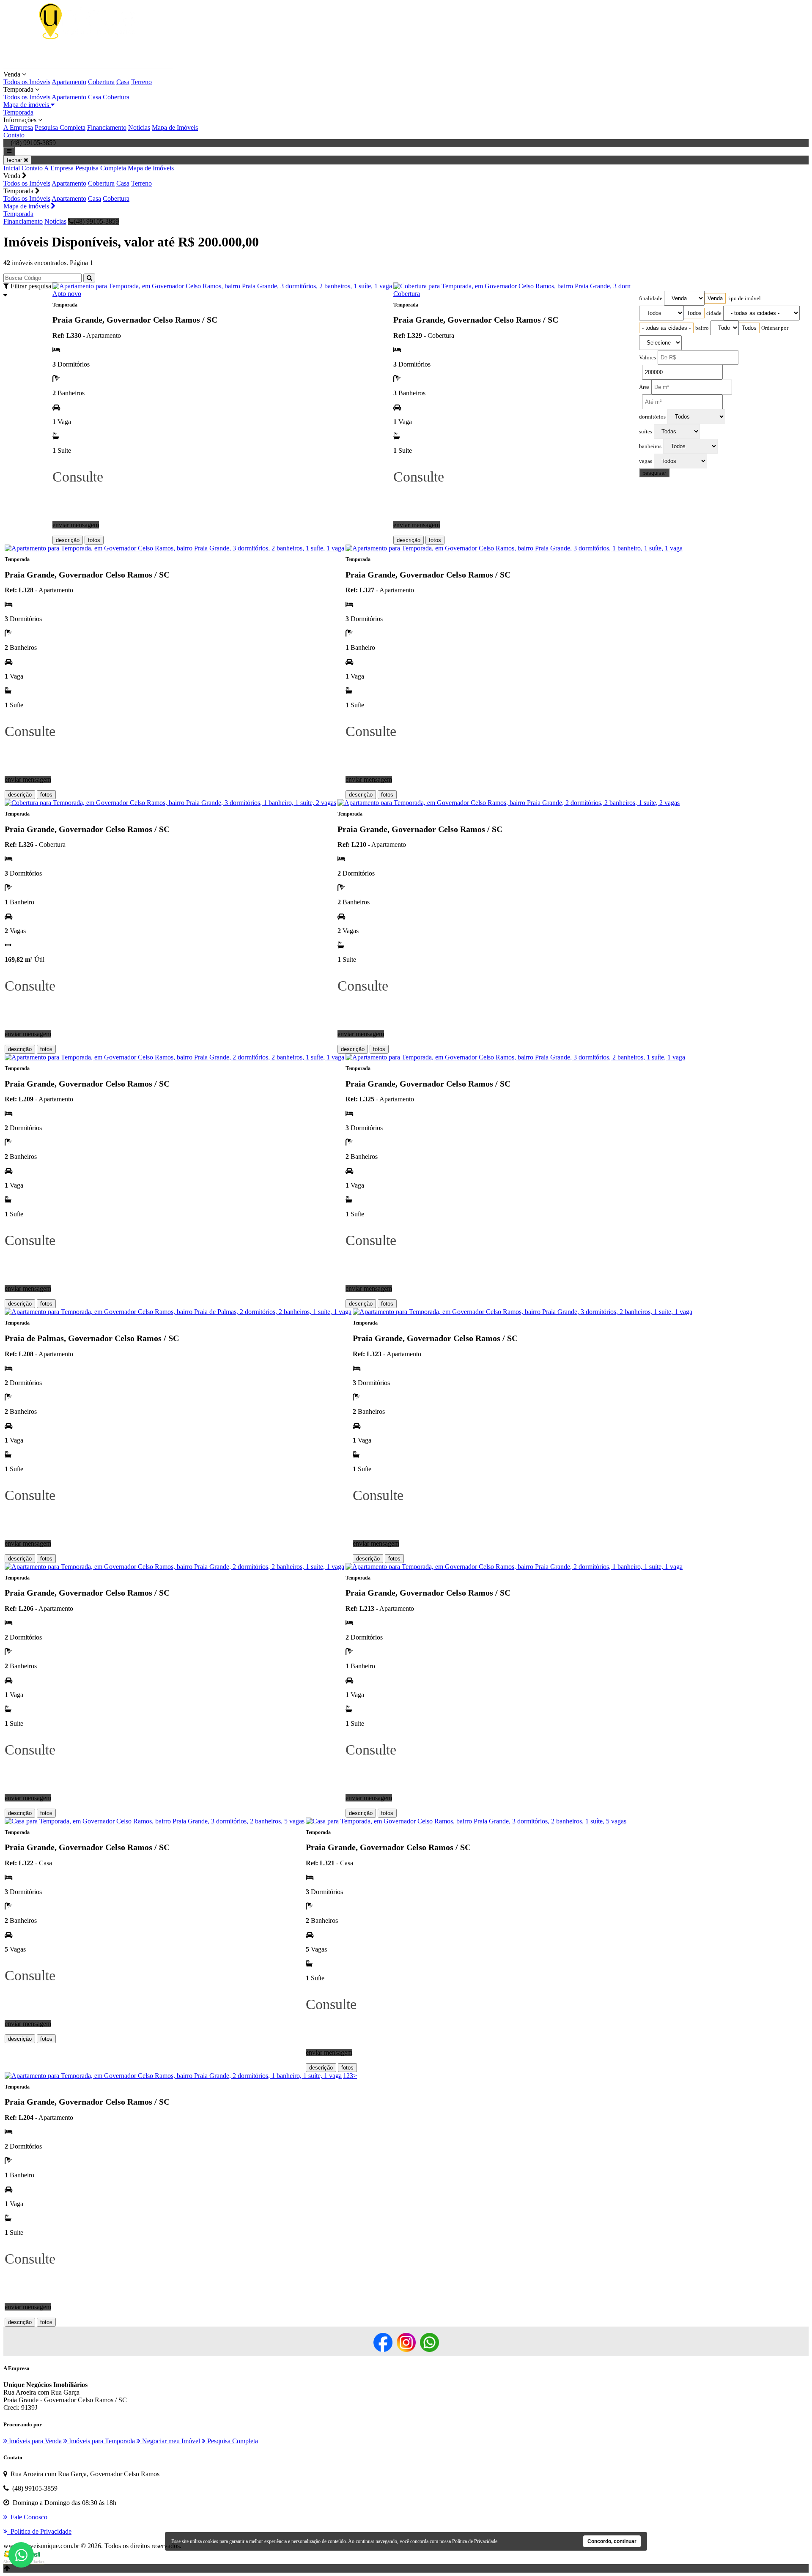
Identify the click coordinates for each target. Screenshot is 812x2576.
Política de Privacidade (475, 2541)
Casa (123, 82)
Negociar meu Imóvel (170, 2441)
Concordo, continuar (612, 2541)
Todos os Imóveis (27, 82)
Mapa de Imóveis (175, 127)
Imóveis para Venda (34, 2441)
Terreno (141, 82)
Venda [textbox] (715, 298)
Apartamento (69, 82)
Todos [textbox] (694, 313)
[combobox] (715, 298)
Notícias (139, 127)
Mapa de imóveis (27, 105)
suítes (646, 432)
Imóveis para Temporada (101, 2441)
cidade (714, 313)
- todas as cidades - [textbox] (666, 328)
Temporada (18, 112)
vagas (646, 461)
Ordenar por (775, 328)
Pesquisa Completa (60, 127)
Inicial (12, 168)
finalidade (651, 298)
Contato (14, 135)
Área (644, 387)
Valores (647, 358)
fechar (15, 160)
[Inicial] (88, 67)
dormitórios (652, 417)
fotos (94, 540)
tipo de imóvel (744, 298)
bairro (702, 328)
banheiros (650, 446)
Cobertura (101, 82)
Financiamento (107, 127)
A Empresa (18, 127)
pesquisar (654, 473)
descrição (68, 540)
